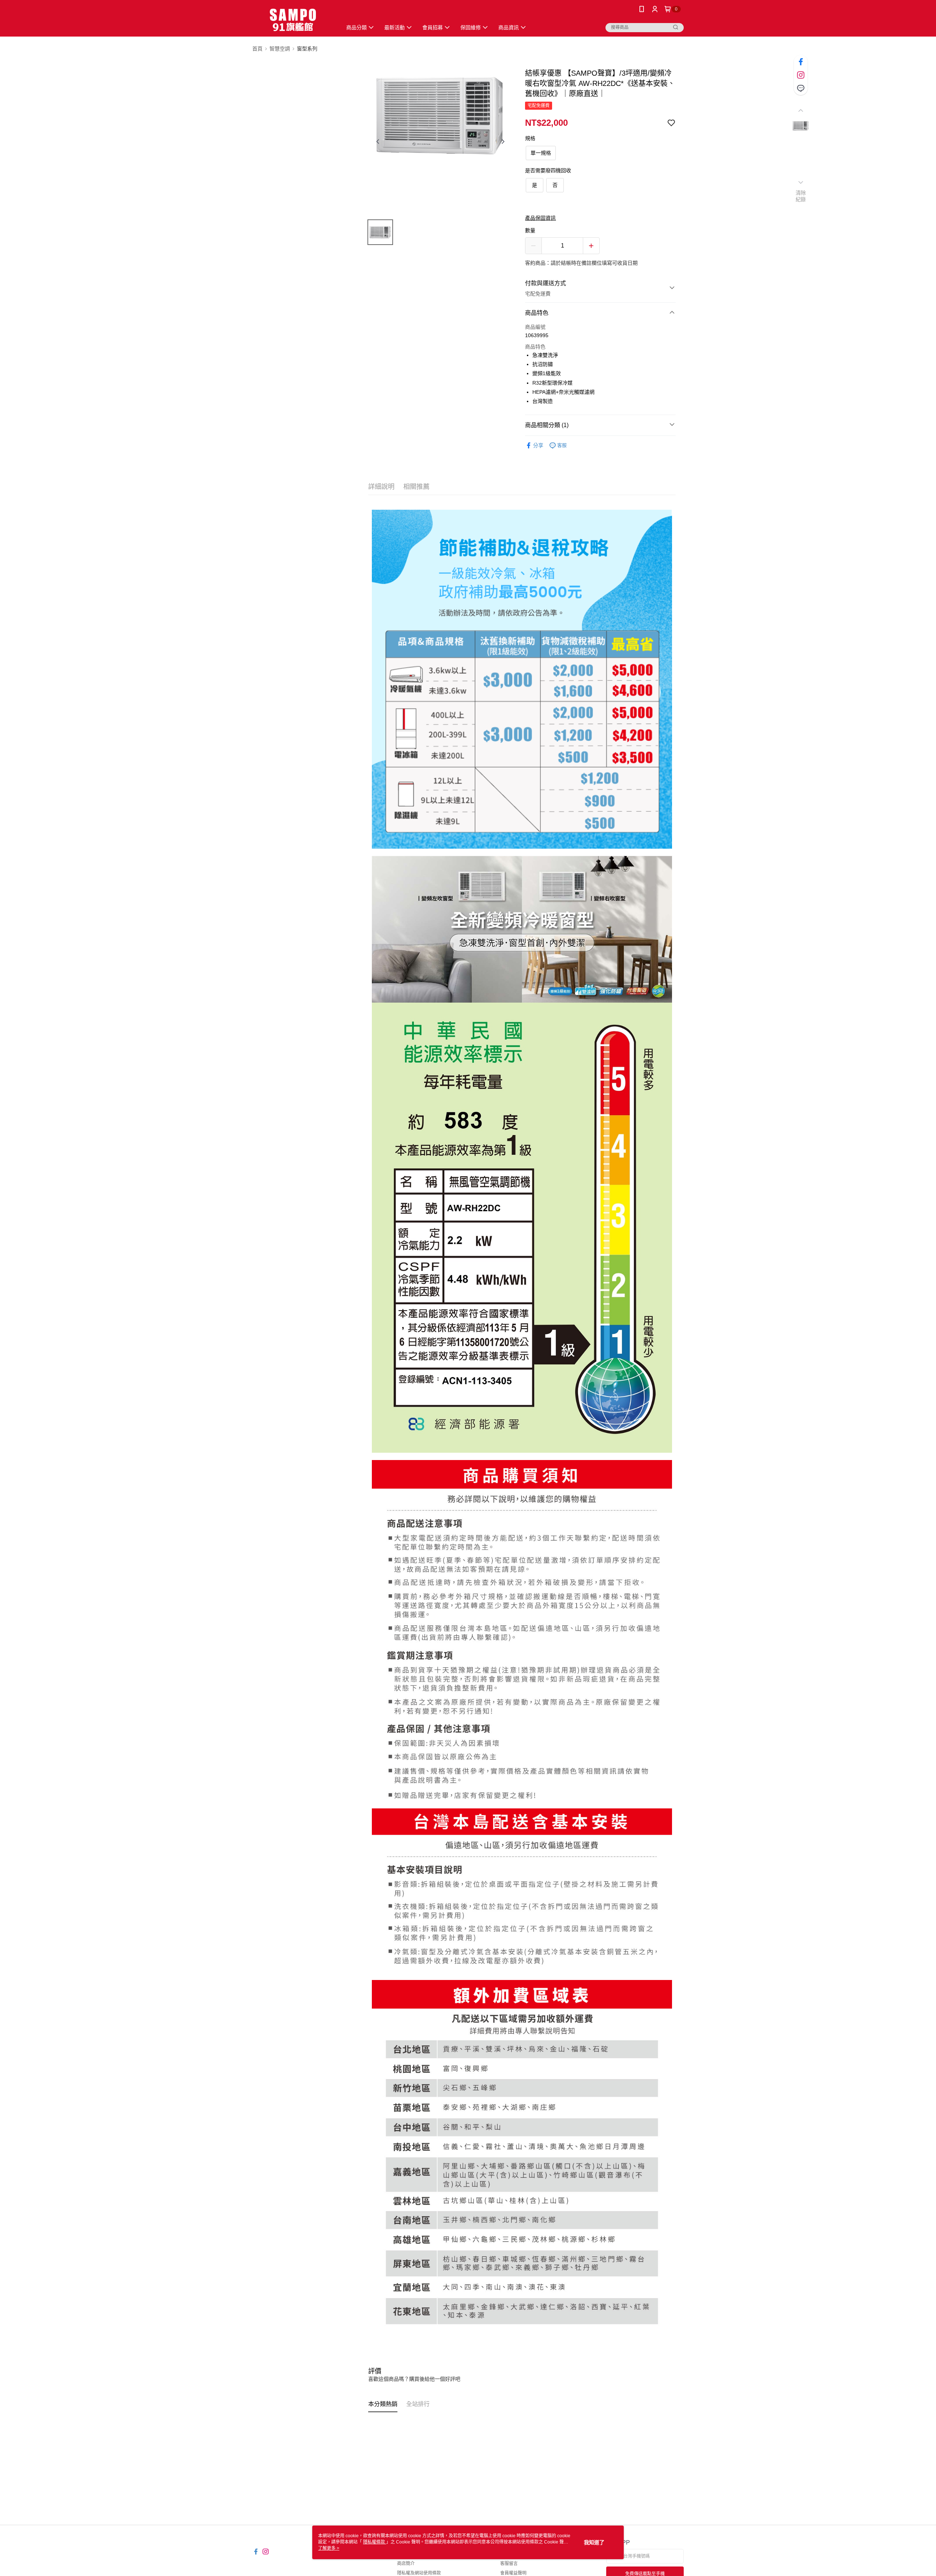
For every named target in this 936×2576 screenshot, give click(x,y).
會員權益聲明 (513, 2573)
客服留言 (509, 2564)
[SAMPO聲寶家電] (293, 19)
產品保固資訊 (540, 218)
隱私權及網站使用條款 (419, 2573)
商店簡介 (406, 2564)
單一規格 (541, 153)
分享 (538, 445)
